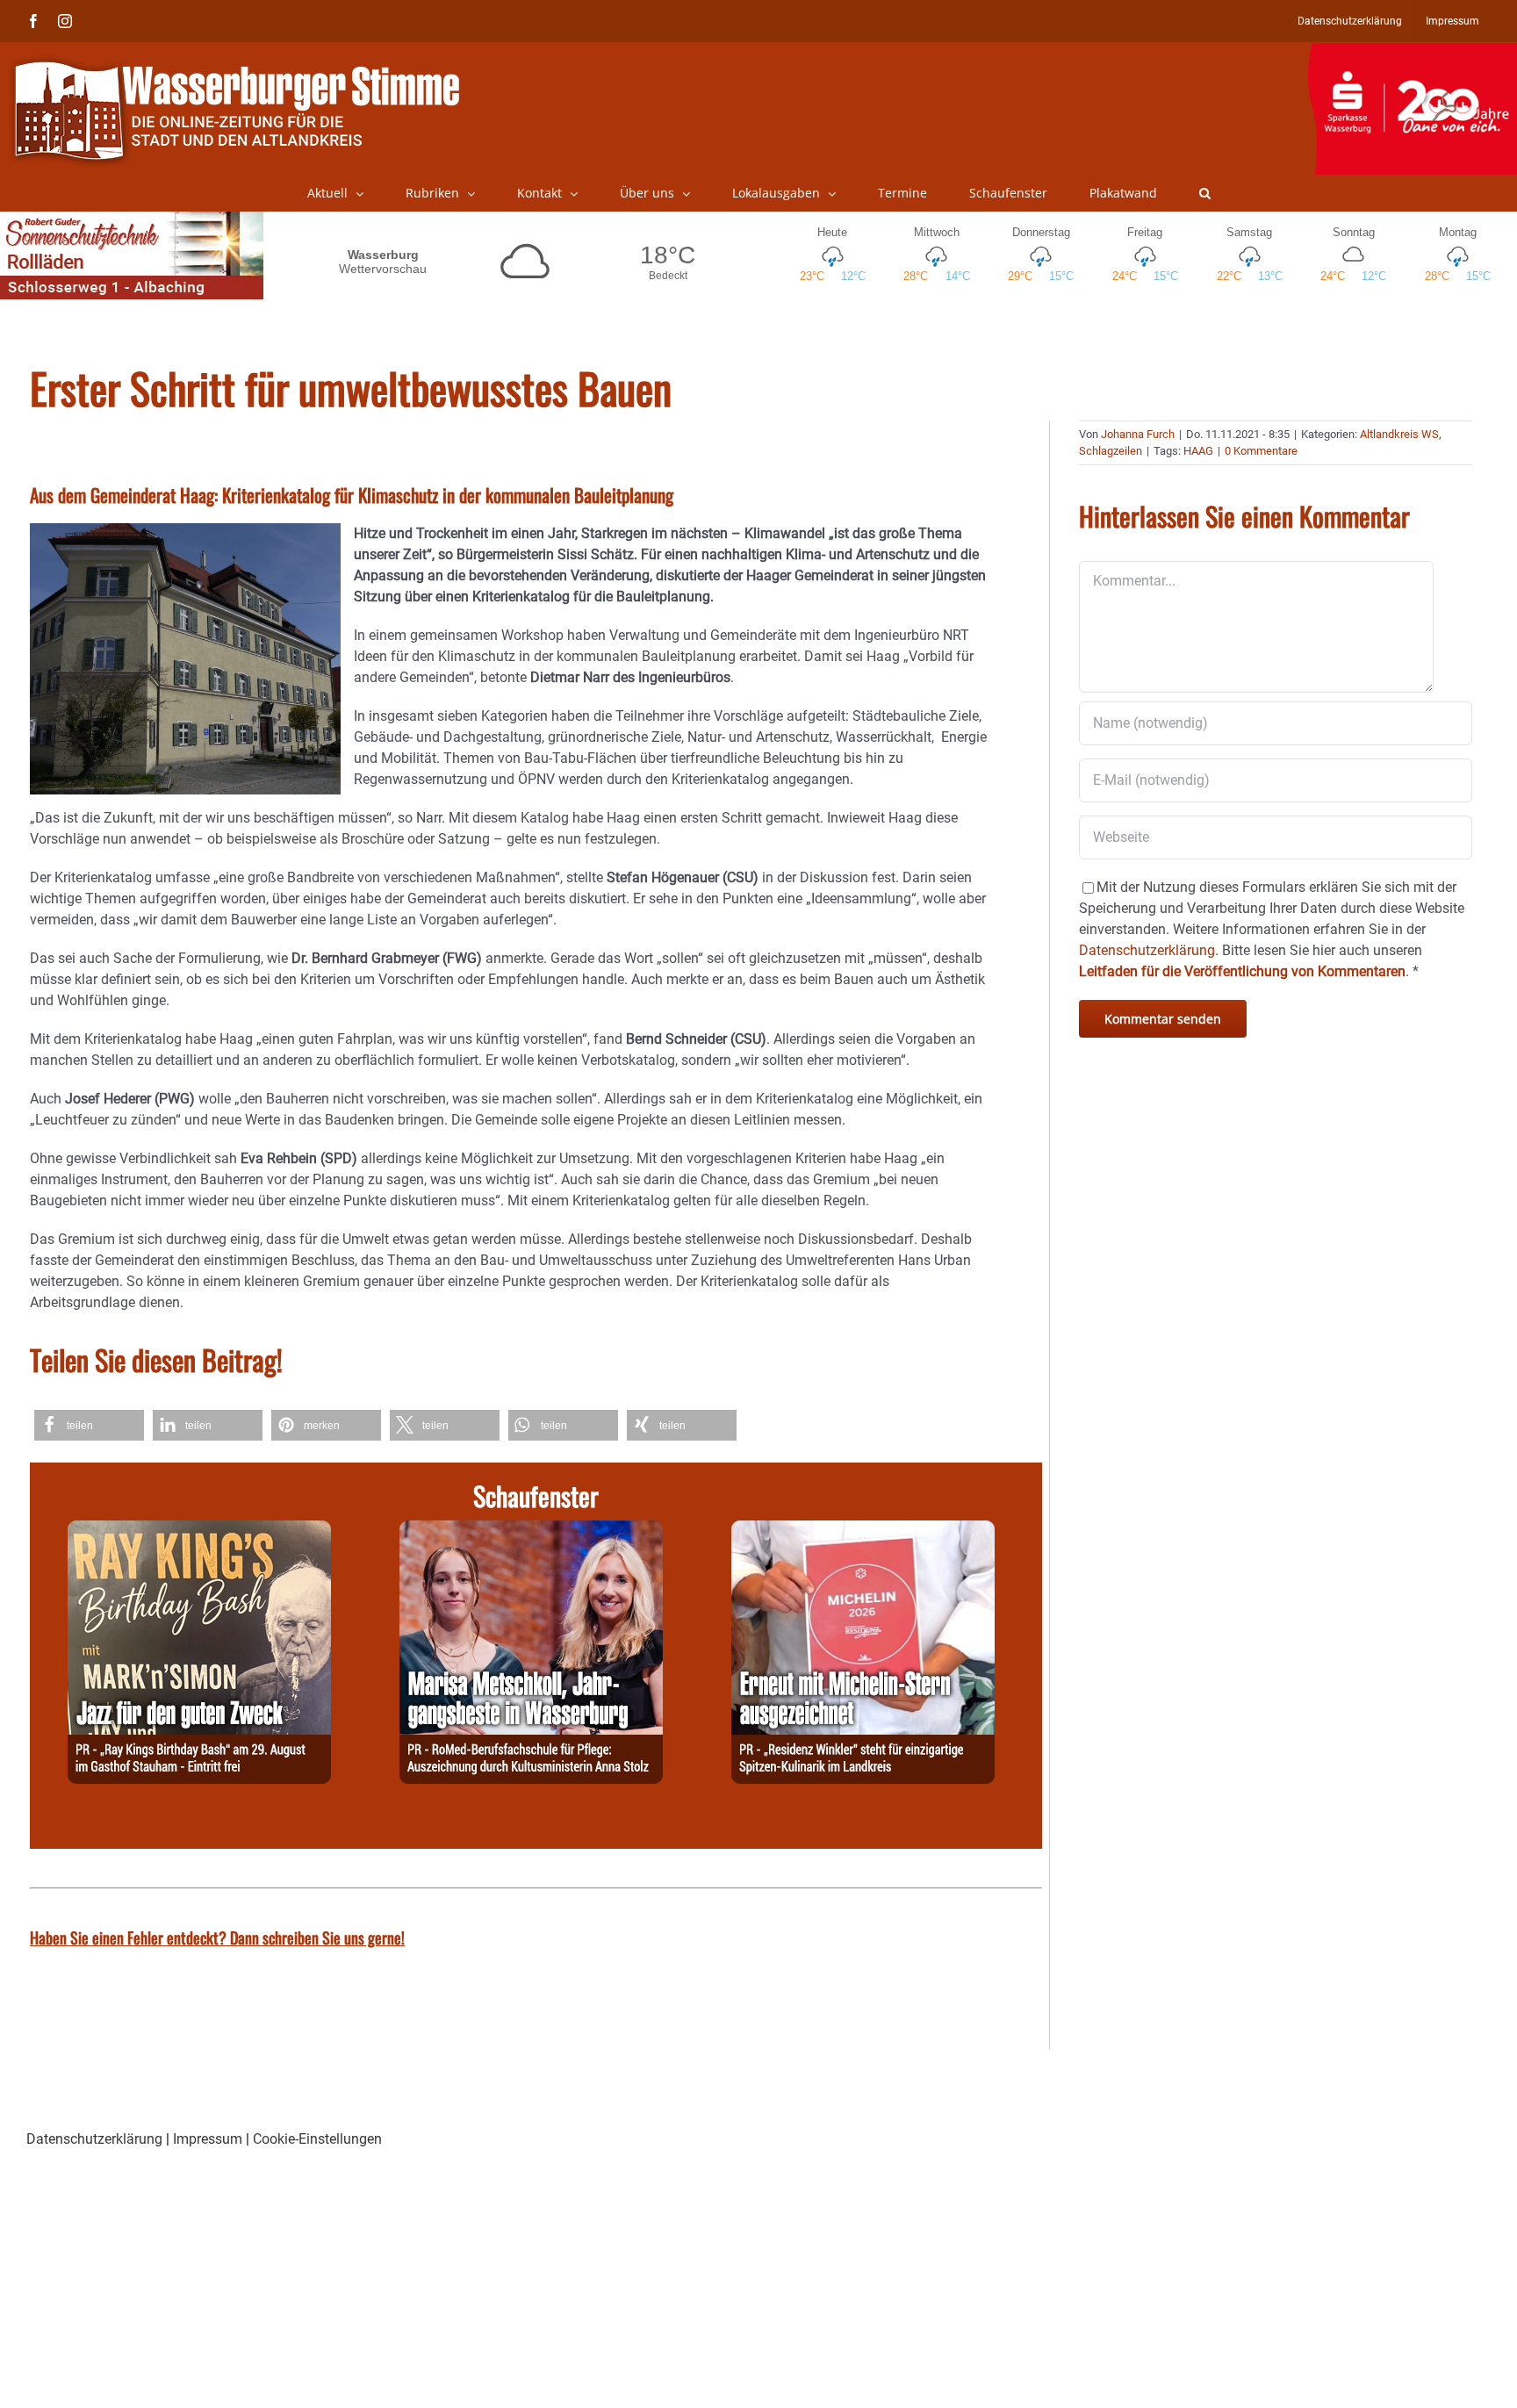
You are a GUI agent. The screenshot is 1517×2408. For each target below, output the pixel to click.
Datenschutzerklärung (94, 2139)
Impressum (208, 2139)
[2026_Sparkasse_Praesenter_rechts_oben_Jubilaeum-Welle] (1412, 52)
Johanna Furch (1138, 434)
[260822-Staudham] (199, 1531)
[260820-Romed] (531, 1531)
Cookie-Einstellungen (317, 2139)
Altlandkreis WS (1399, 434)
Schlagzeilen (1111, 451)
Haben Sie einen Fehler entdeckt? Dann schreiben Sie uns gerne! (217, 1937)
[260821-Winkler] (863, 1531)
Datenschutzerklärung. (1149, 950)
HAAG (1198, 451)
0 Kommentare (1261, 451)
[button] (1205, 193)
